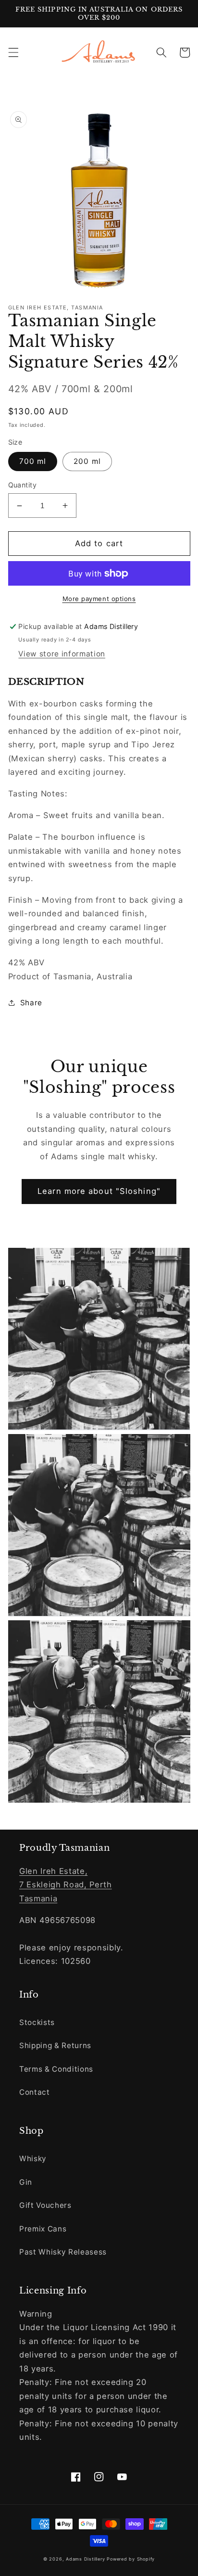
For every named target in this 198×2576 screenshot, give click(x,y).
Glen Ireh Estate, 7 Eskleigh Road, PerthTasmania (66, 1885)
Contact (35, 2092)
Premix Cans (43, 2229)
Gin (26, 2182)
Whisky (33, 2159)
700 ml (33, 461)
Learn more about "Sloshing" (99, 1191)
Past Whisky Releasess (63, 2252)
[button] (13, 52)
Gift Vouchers (45, 2205)
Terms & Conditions (56, 2069)
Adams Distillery (85, 2559)
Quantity (23, 485)
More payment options (99, 599)
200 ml (87, 461)
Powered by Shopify (131, 2559)
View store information (62, 654)
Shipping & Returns (55, 2045)
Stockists (37, 2022)
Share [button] (31, 1003)
